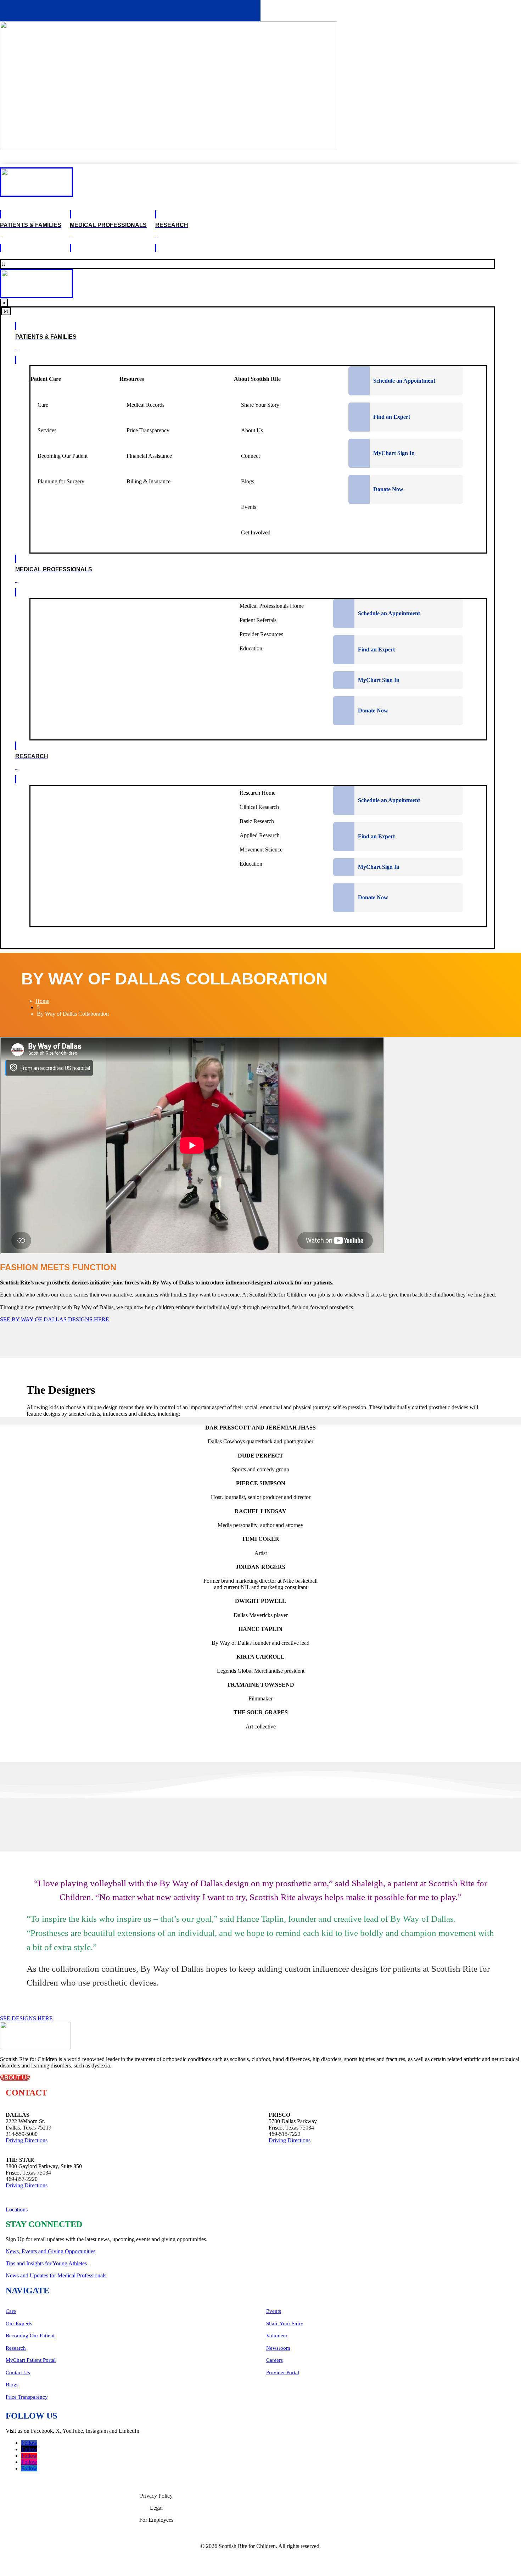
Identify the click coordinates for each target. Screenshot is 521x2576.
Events (274, 2311)
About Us (15, 2078)
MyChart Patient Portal (31, 2360)
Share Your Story (285, 2324)
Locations (17, 2209)
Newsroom (278, 2348)
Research (16, 2348)
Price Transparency (27, 2397)
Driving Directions (27, 2140)
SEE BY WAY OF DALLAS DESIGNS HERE (55, 1319)
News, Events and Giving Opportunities (51, 2251)
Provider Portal (283, 2372)
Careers (274, 2360)
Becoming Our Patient (30, 2336)
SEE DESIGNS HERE (26, 2018)
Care (11, 2311)
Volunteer (277, 2336)
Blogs (12, 2385)
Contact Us (18, 2372)
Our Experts (19, 2324)
